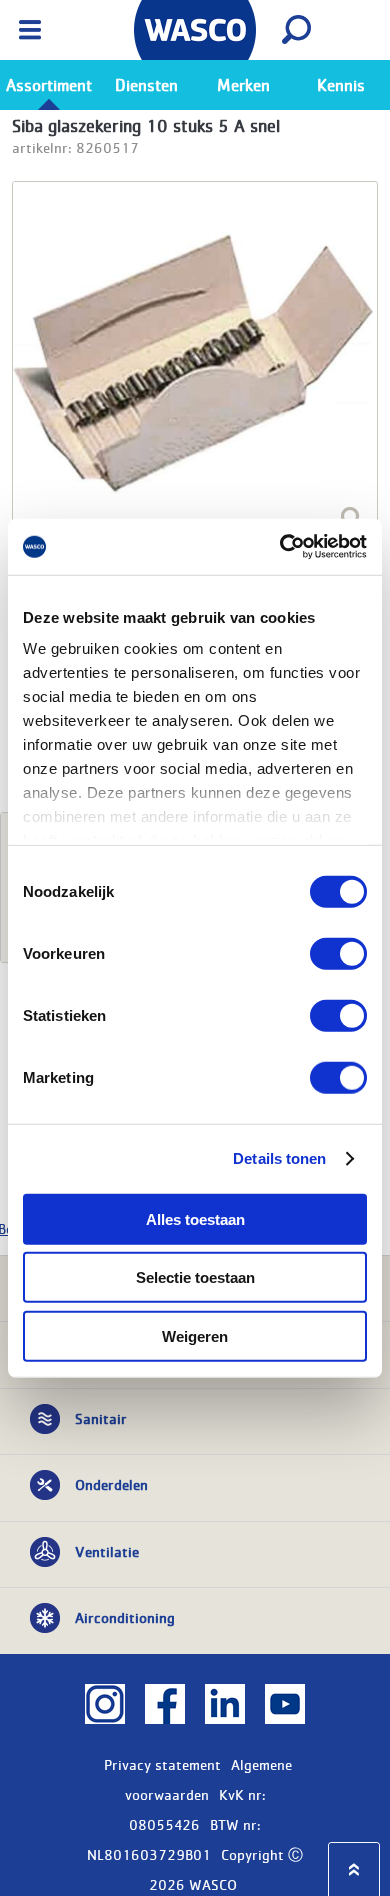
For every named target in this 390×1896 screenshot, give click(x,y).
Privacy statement (162, 1764)
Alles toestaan (195, 1218)
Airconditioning (125, 1617)
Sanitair (101, 1418)
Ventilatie (107, 1551)
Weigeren (195, 1335)
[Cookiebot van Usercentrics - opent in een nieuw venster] (280, 547)
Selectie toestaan (195, 1277)
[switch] (338, 953)
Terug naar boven (354, 1869)
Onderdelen (111, 1484)
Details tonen (279, 1158)
